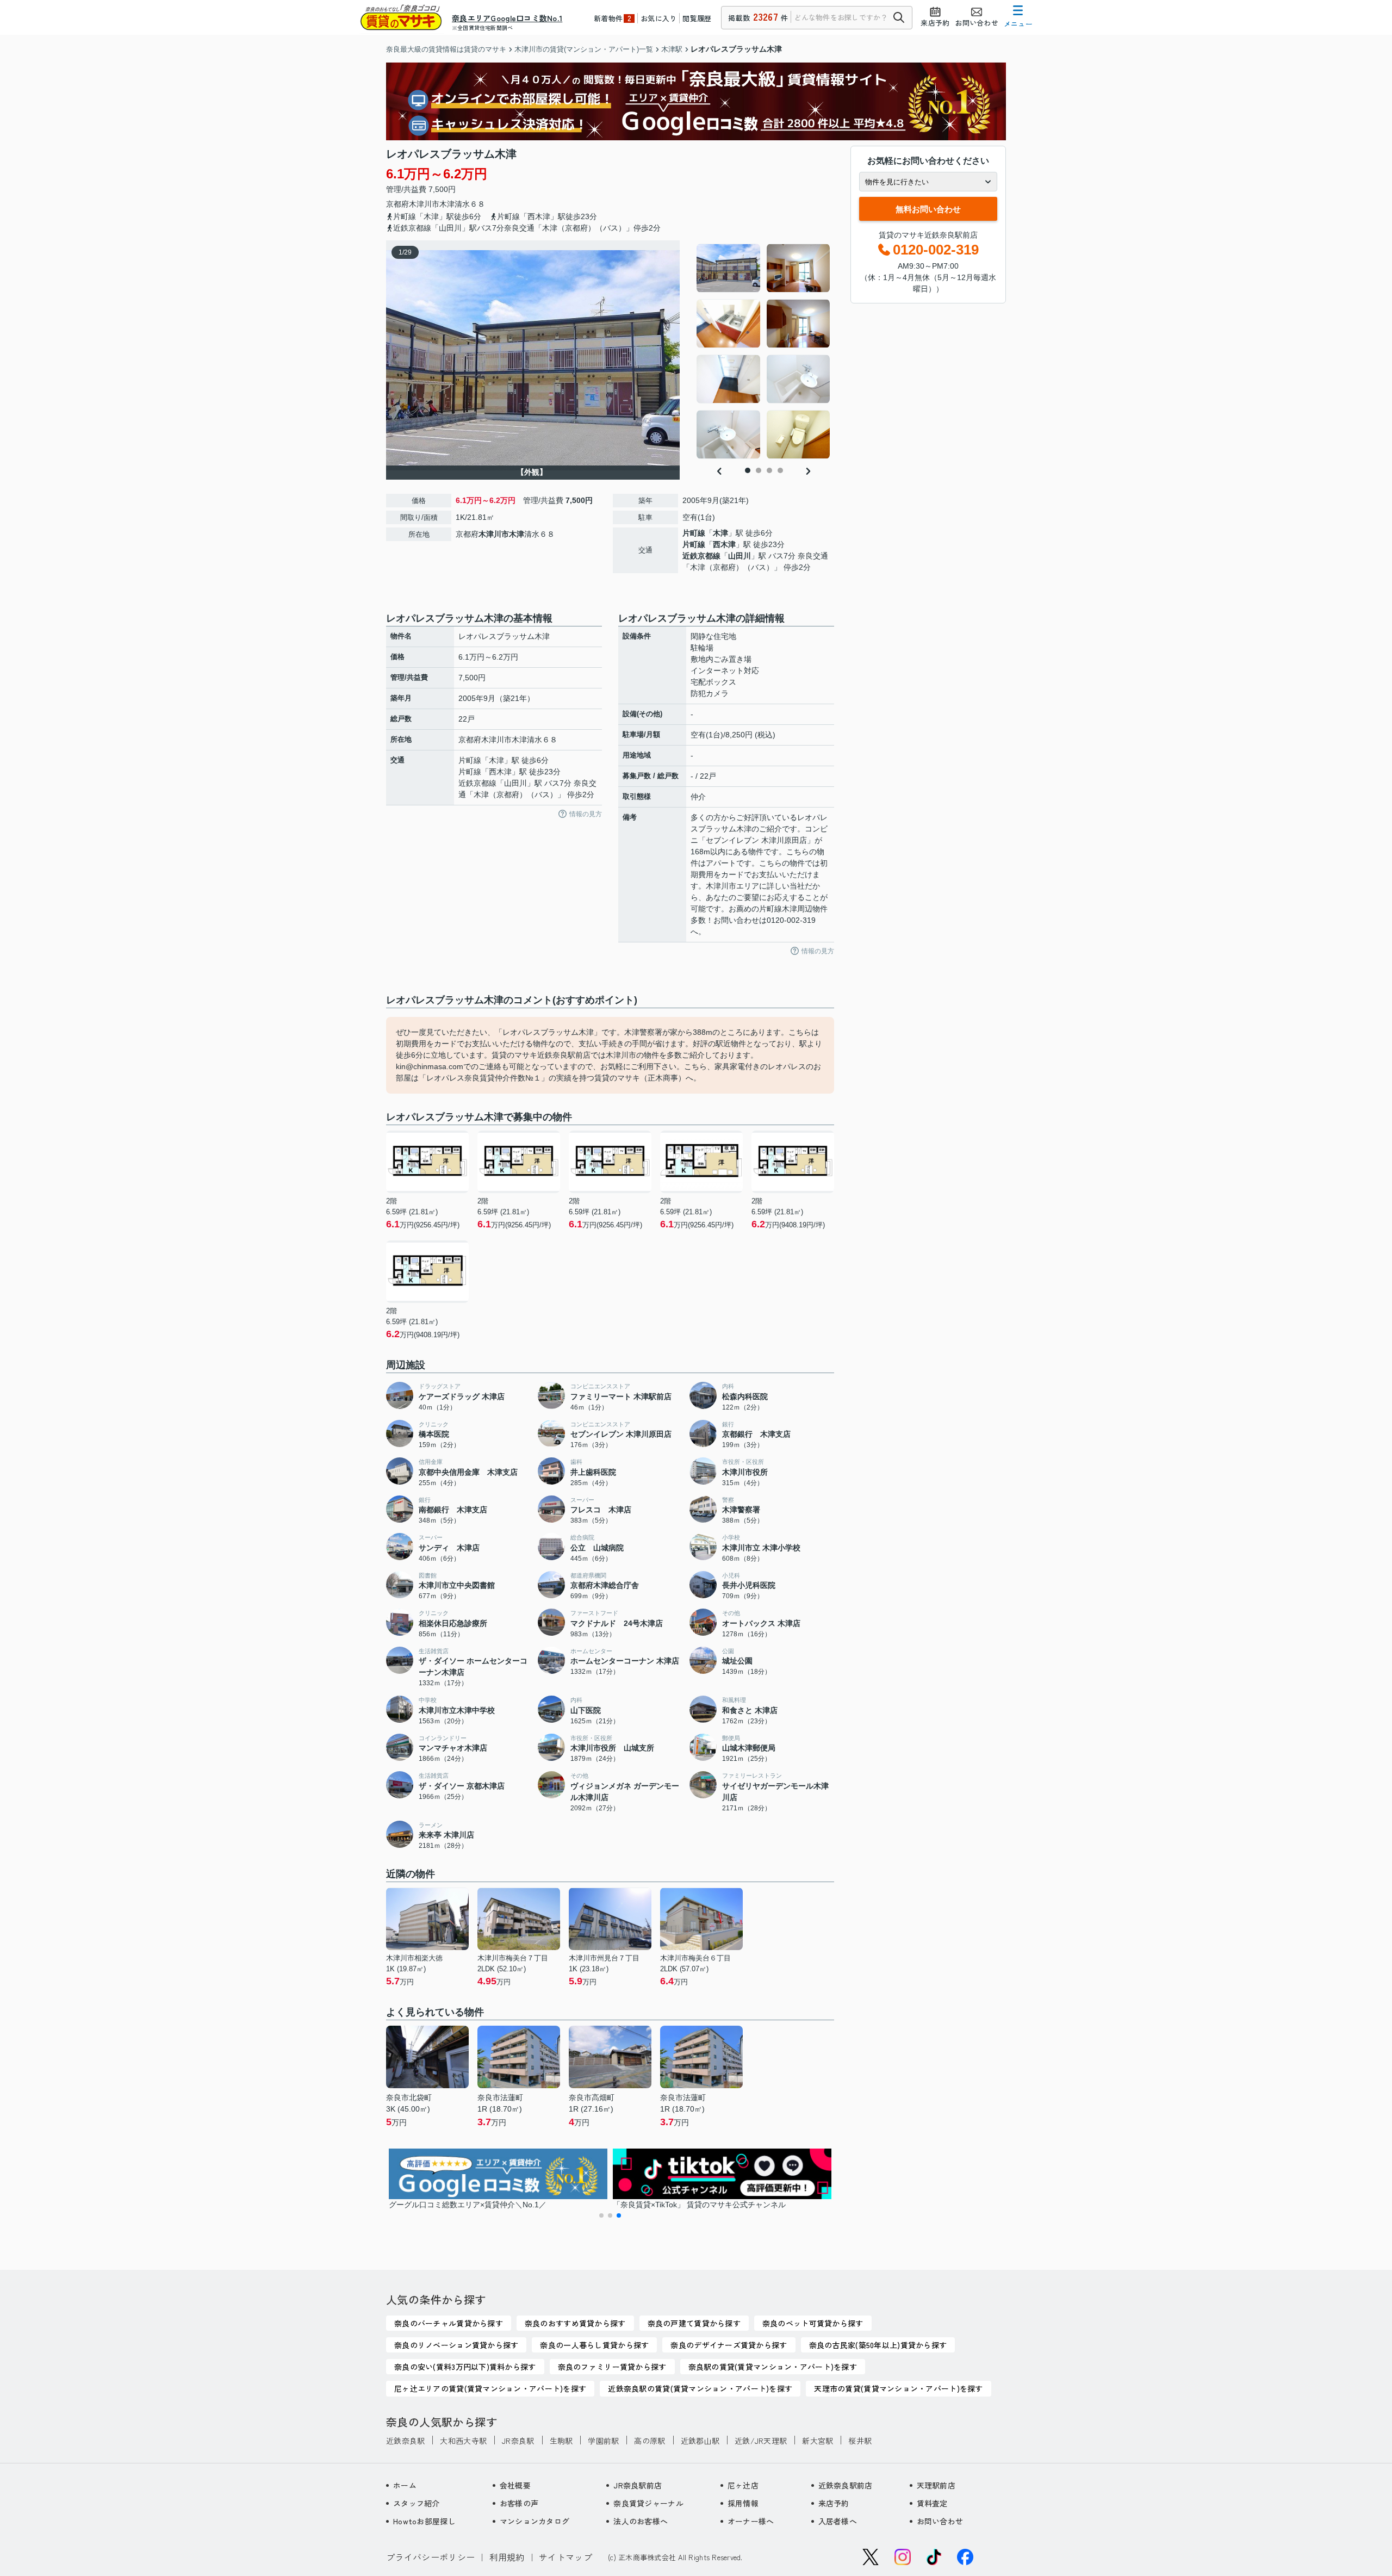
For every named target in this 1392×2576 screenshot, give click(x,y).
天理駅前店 (936, 2485)
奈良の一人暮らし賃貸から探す (594, 2345)
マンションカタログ (535, 2521)
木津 (447, 204)
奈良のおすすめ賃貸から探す (575, 2323)
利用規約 (507, 2557)
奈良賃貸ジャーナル (648, 2503)
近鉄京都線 (701, 556)
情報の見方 (586, 814)
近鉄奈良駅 (405, 2441)
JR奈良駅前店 (638, 2485)
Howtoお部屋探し (424, 2521)
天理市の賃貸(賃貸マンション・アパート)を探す (898, 2388)
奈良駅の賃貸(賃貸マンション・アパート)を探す (773, 2367)
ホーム (405, 2485)
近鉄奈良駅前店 (846, 2485)
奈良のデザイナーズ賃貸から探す (729, 2345)
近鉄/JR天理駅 (761, 2441)
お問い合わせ (940, 2521)
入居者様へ (838, 2521)
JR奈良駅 (518, 2441)
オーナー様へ (751, 2521)
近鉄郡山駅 (700, 2441)
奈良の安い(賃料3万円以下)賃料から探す (465, 2367)
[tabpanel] (764, 351)
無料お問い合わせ (928, 209)
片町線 (694, 533)
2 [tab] (759, 470)
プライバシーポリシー (430, 2557)
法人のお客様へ (641, 2521)
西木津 (724, 544)
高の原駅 (650, 2441)
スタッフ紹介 (417, 2503)
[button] (601, 2215)
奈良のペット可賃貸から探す (813, 2323)
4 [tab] (780, 470)
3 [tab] (769, 470)
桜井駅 (860, 2441)
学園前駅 (603, 2441)
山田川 (739, 556)
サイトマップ (565, 2557)
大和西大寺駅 (463, 2441)
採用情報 (743, 2503)
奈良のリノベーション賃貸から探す (456, 2345)
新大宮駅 (818, 2441)
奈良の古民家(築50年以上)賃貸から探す (878, 2345)
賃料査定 (932, 2503)
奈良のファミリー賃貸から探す (612, 2367)
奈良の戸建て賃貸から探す (694, 2323)
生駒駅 (561, 2441)
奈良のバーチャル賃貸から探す (449, 2323)
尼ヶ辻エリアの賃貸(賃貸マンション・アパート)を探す (490, 2388)
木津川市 (424, 204)
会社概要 (515, 2485)
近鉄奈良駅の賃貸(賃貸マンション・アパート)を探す (700, 2388)
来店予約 (834, 2503)
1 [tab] (748, 470)
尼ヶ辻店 (743, 2485)
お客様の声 (519, 2503)
